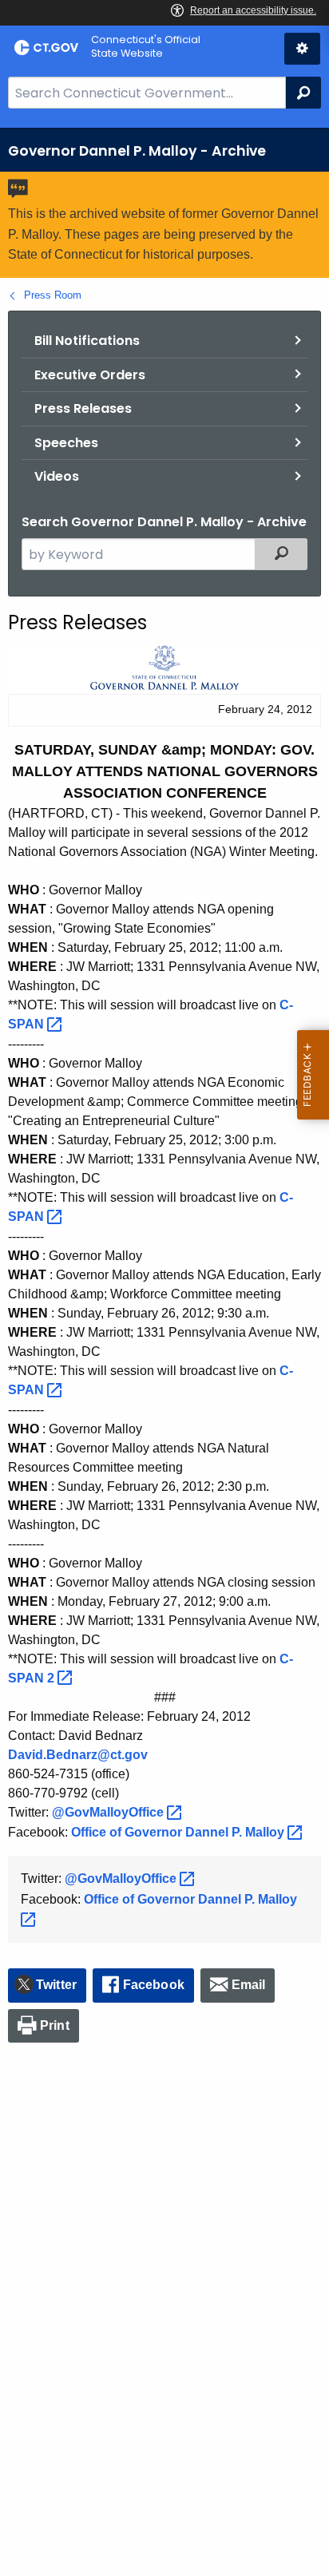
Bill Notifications (87, 341)
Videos (57, 476)
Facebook (154, 1985)
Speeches (66, 443)
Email (249, 1985)
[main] (164, 1352)
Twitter (56, 1985)
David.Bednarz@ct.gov (78, 1755)
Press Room (53, 295)
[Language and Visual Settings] (302, 49)
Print (55, 2025)
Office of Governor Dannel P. (179, 1832)
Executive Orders (90, 375)
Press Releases (83, 408)
